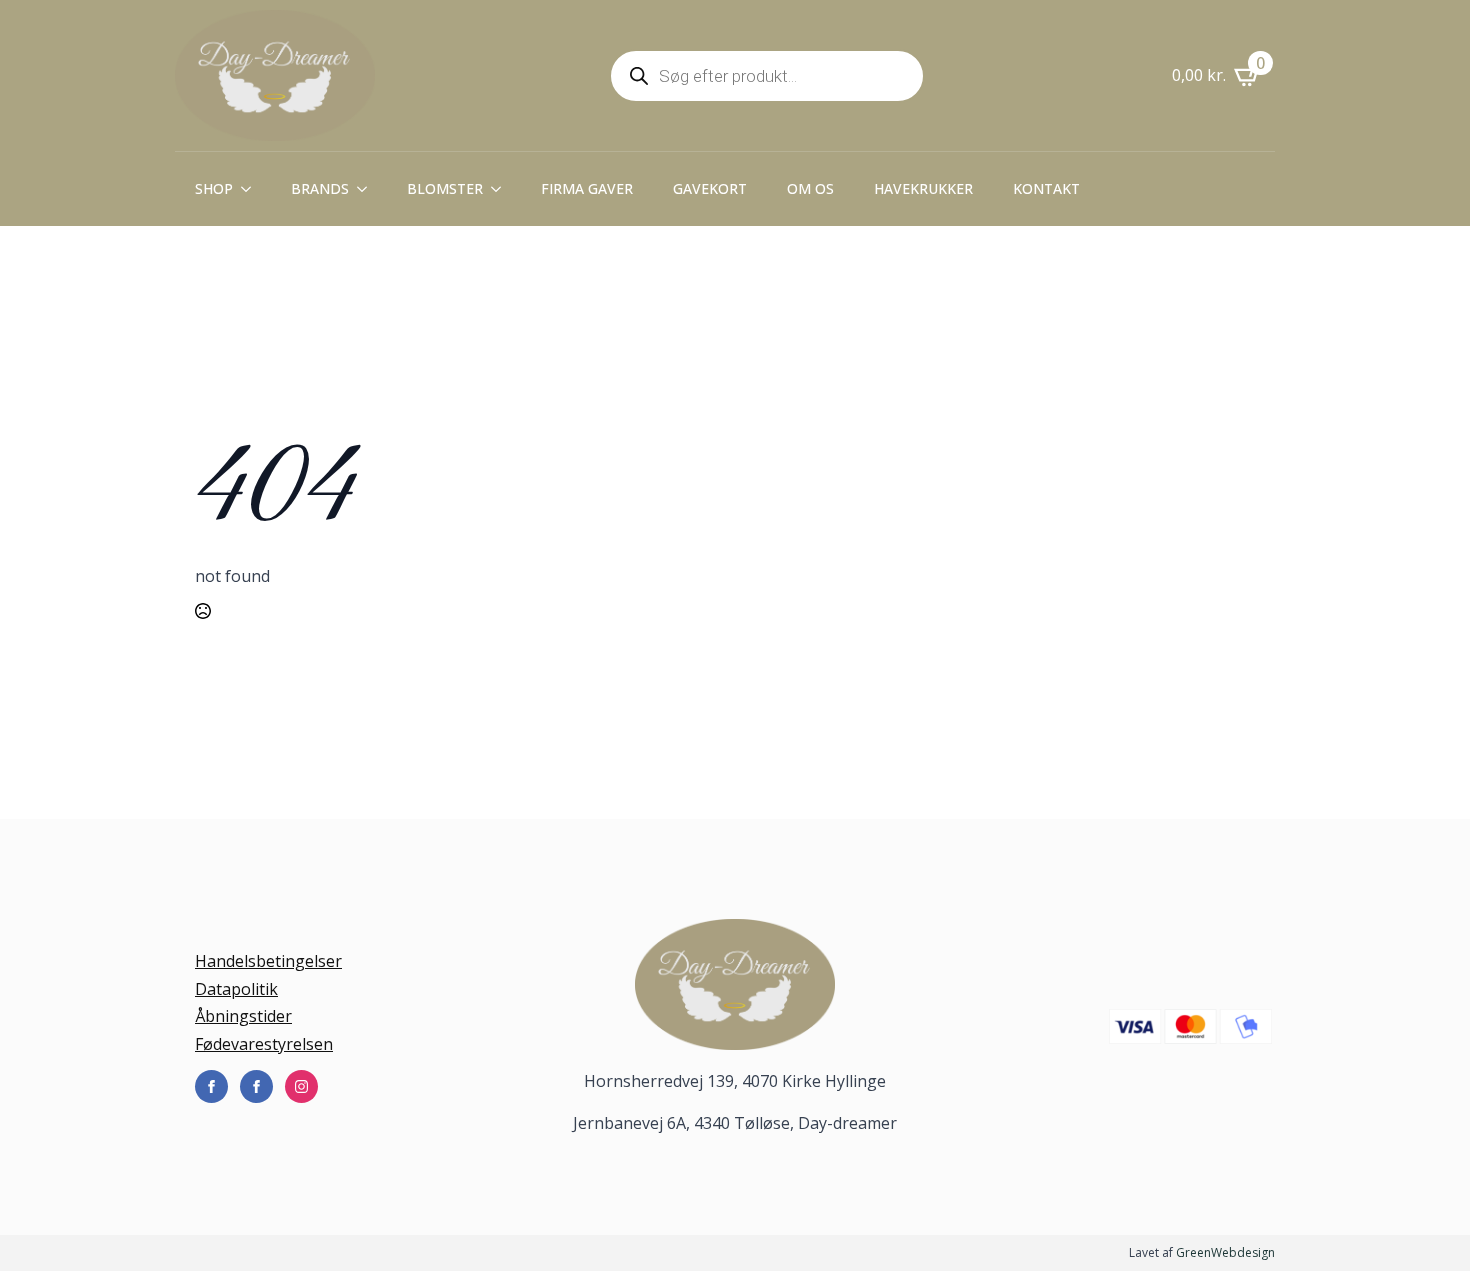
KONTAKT (1046, 188)
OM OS (810, 188)
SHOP (214, 188)
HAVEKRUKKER (923, 188)
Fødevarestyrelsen (264, 1044)
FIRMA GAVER (587, 188)
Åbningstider (243, 1016)
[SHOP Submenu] (252, 189)
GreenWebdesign (1225, 1252)
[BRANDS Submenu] (368, 189)
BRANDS (320, 188)
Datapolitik (236, 989)
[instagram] (301, 1086)
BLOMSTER (445, 188)
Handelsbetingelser (268, 961)
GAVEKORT (710, 188)
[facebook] (211, 1086)
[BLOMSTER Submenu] (502, 189)
